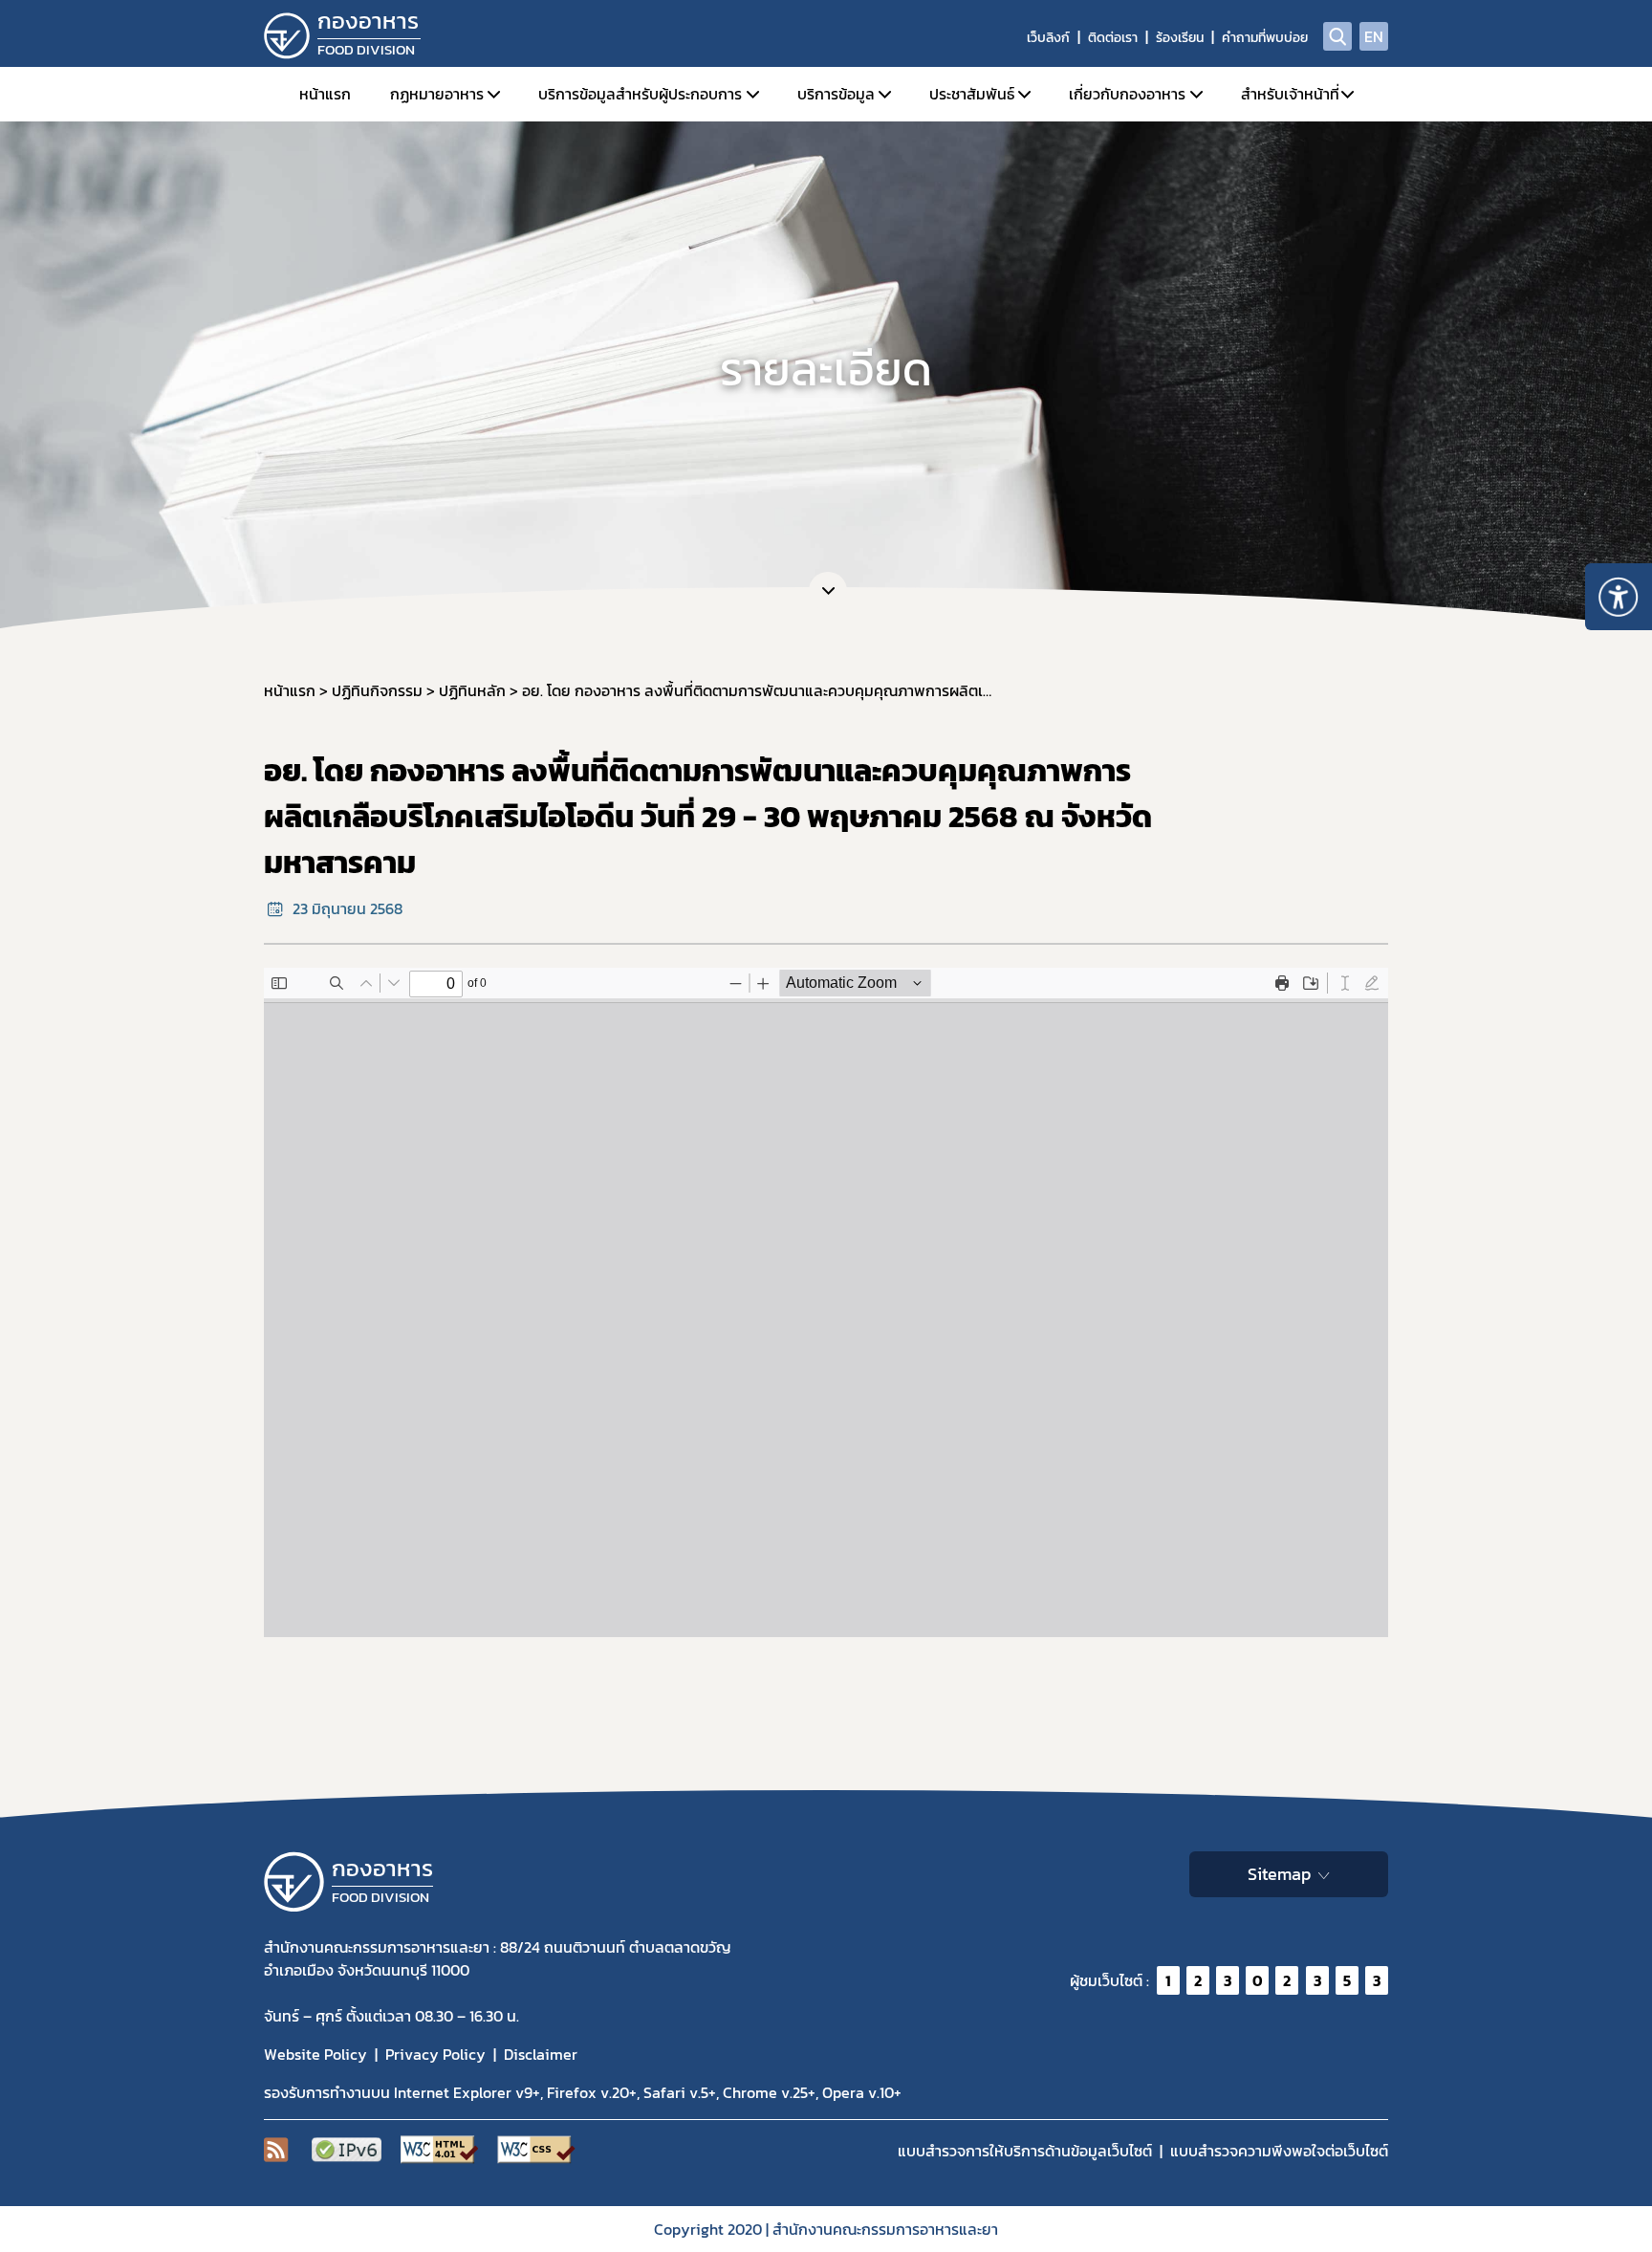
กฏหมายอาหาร (437, 94)
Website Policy (315, 2054)
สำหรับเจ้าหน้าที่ (1290, 94)
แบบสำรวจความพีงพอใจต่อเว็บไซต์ (1279, 2151)
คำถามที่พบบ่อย (1265, 38)
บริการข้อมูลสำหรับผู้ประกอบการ (640, 94)
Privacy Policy (435, 2054)
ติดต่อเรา (1113, 38)
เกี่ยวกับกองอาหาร (1127, 94)
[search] (1337, 36)
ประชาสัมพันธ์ (972, 94)
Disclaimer (541, 2054)
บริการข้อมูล (836, 94)
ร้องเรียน (1180, 38)
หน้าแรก (325, 94)
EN (1374, 36)
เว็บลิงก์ (1048, 38)
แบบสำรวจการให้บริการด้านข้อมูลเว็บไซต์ (1025, 2151)
